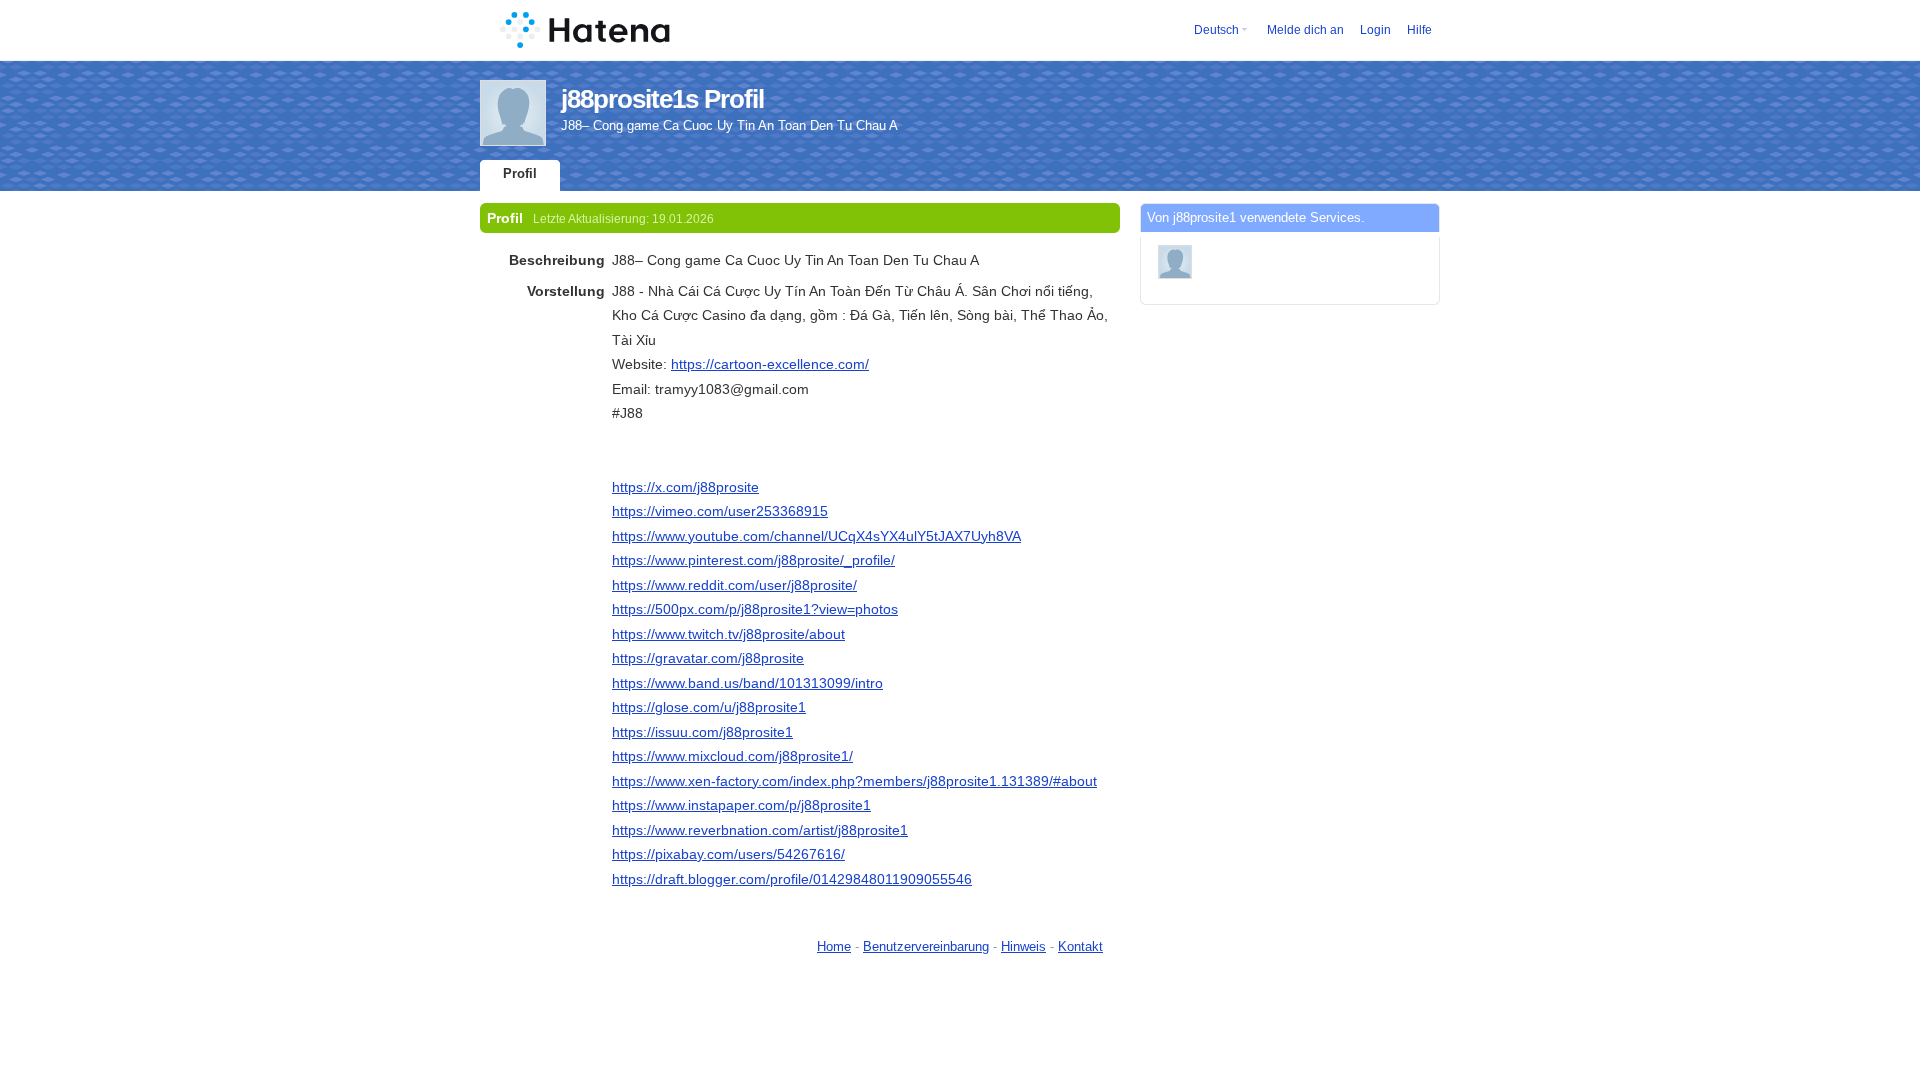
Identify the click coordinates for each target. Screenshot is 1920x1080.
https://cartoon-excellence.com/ (770, 364)
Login (1375, 30)
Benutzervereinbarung (926, 946)
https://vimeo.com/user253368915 (720, 511)
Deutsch (1216, 30)
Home (834, 946)
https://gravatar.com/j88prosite (708, 658)
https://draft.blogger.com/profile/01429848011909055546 (792, 879)
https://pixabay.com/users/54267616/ (728, 854)
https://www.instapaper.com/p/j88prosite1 (741, 805)
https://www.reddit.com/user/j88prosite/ (734, 585)
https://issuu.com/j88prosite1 (702, 732)
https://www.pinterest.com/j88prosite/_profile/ (753, 560)
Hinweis (1023, 946)
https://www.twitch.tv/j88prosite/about (728, 634)
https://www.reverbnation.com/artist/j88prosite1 (760, 830)
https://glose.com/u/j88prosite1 (709, 707)
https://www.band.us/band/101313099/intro (747, 683)
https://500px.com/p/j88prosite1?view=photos (755, 609)
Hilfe (1419, 30)
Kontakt (1080, 946)
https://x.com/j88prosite (685, 487)
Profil (520, 173)
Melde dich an (1305, 30)
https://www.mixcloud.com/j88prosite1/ (732, 756)
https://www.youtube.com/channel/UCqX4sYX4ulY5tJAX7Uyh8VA (816, 536)
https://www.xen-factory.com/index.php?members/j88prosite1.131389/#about (854, 781)
